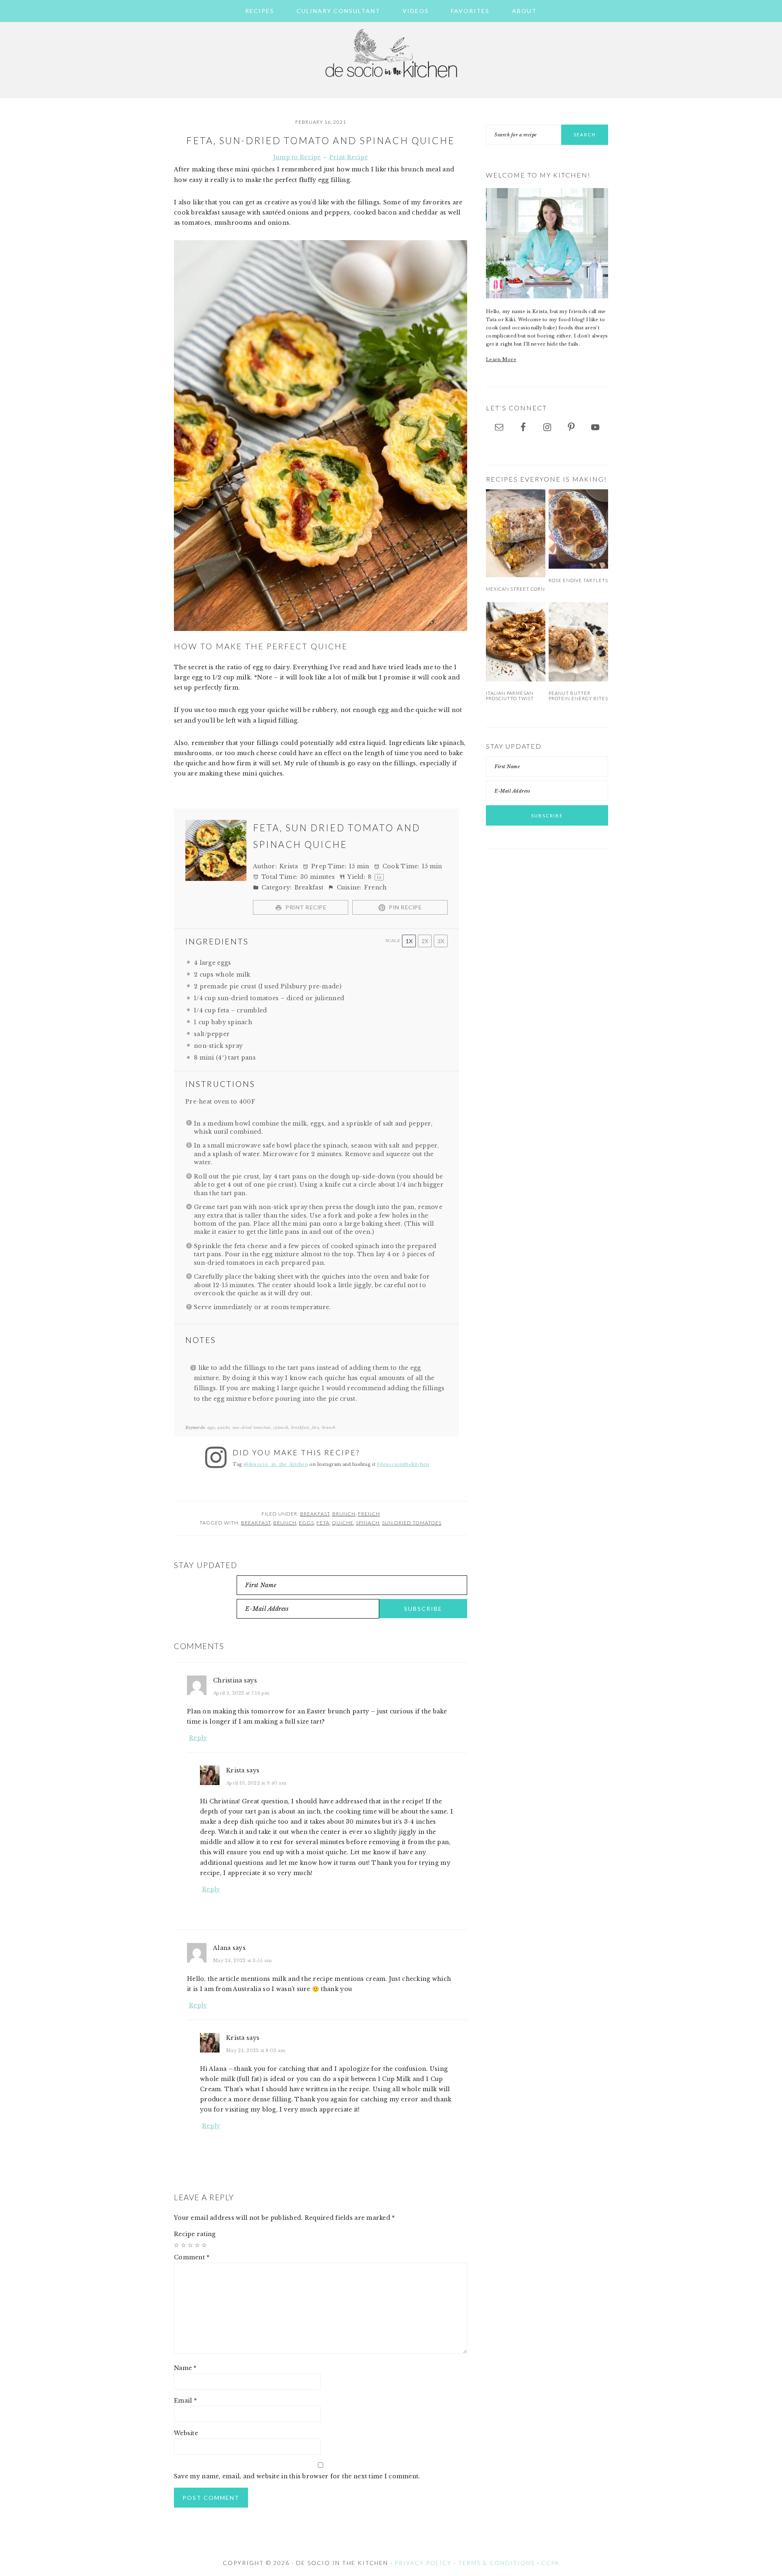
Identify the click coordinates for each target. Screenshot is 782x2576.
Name (185, 2368)
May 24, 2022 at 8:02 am (256, 2050)
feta (323, 1523)
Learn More (501, 359)
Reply (198, 1738)
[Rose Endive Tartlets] (578, 529)
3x (441, 941)
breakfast (256, 1523)
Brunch (344, 1514)
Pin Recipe (405, 907)
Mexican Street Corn (515, 589)
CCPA (550, 2563)
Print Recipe (348, 157)
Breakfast (315, 1514)
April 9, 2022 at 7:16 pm (241, 1693)
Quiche (343, 1523)
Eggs (306, 1523)
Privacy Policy (423, 2563)
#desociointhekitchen (403, 1464)
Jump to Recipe (297, 157)
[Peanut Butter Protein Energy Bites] (578, 642)
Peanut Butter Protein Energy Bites (578, 696)
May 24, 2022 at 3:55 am (242, 1960)
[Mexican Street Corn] (516, 533)
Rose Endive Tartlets (578, 580)
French (369, 1514)
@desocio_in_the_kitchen (276, 1464)
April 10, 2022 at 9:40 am (256, 1783)
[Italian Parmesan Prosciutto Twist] (516, 642)
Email (185, 2401)
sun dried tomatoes (412, 1523)
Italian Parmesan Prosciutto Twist (510, 696)
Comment (192, 2257)
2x (425, 941)
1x (409, 941)
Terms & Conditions (496, 2563)
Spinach (368, 1523)
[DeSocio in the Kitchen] (391, 82)
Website (186, 2433)
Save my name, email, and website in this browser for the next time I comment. (297, 2476)
